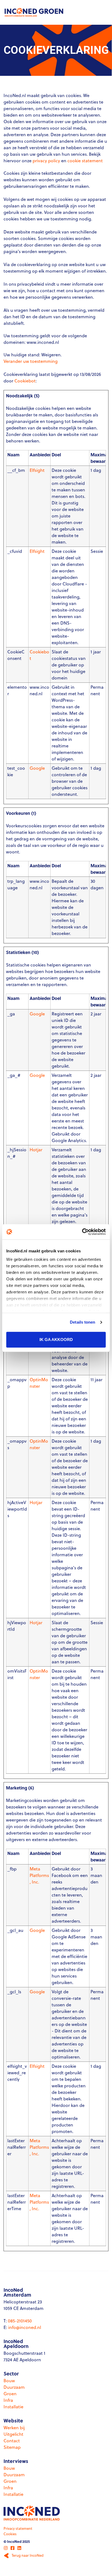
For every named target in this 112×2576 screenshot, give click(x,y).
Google (37, 768)
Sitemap (12, 2447)
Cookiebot (25, 381)
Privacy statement (18, 2528)
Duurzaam (14, 2387)
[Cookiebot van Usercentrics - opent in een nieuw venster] (82, 1232)
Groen (10, 2394)
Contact (12, 2441)
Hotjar (36, 1150)
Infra (8, 2400)
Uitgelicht (13, 2434)
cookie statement (85, 161)
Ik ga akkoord (56, 1340)
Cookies (10, 2534)
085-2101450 (20, 2321)
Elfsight (37, 470)
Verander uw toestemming (31, 361)
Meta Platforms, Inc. (39, 1875)
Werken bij (14, 2428)
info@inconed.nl (25, 2327)
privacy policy (46, 161)
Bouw (9, 2381)
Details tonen (83, 1322)
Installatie (13, 2407)
